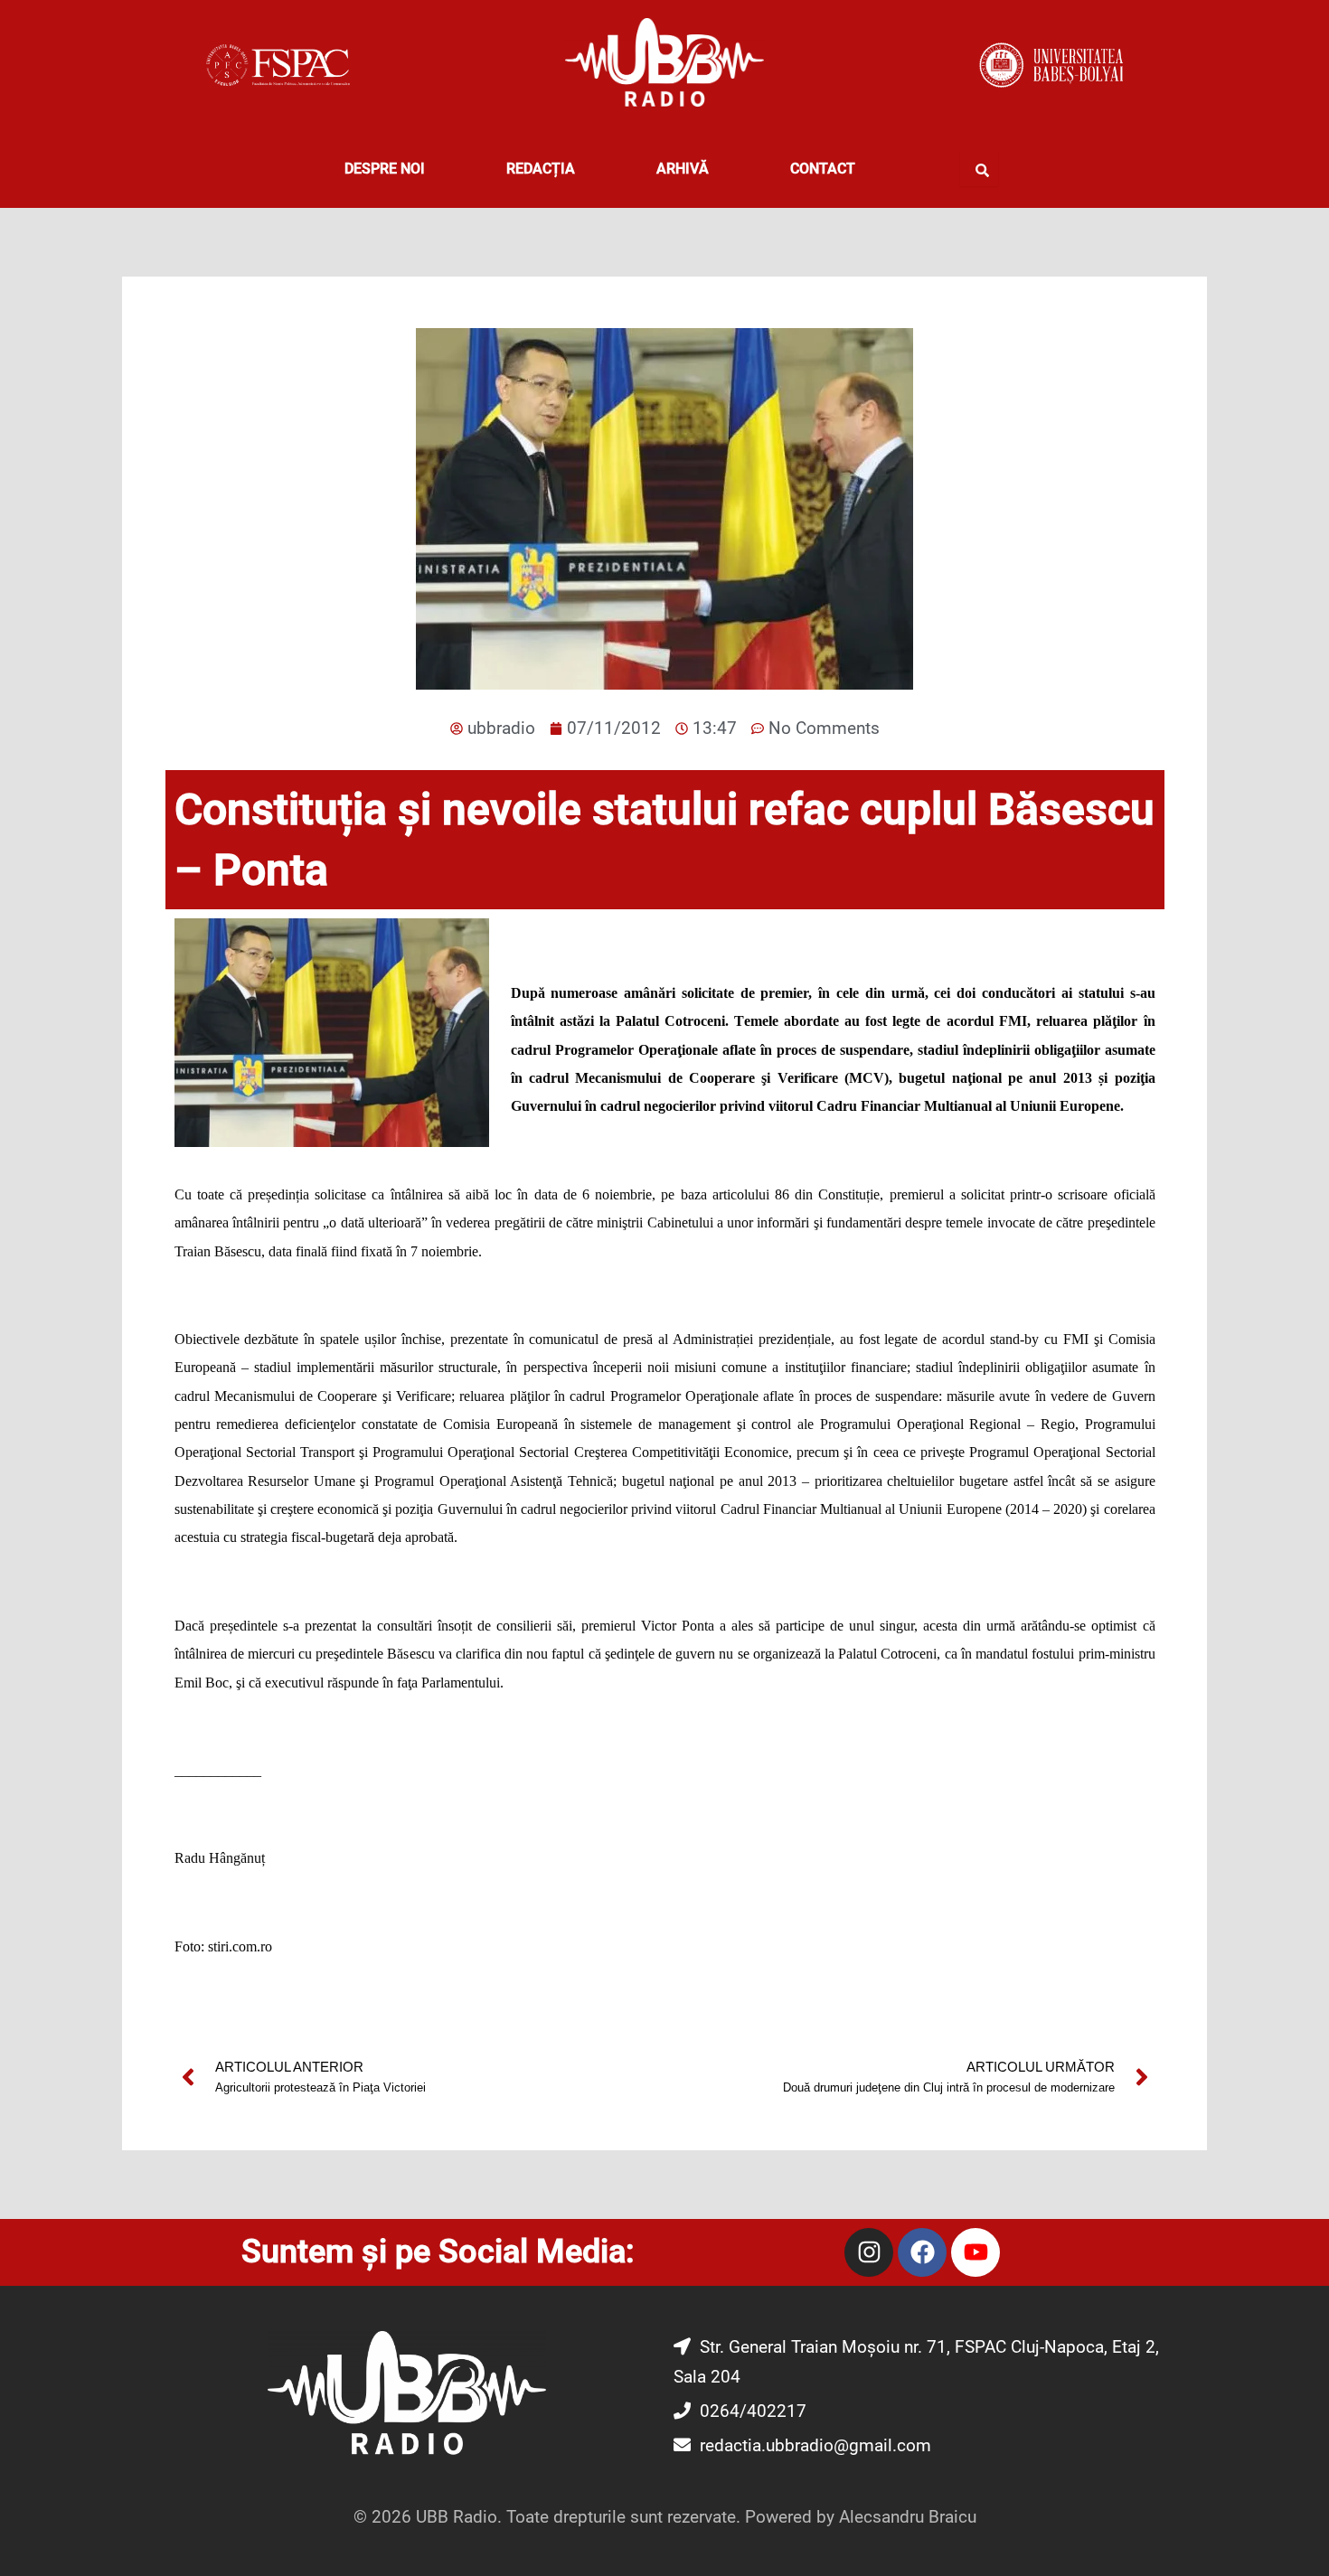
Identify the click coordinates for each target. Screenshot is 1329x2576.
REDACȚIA (541, 169)
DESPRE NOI (385, 169)
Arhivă (683, 169)
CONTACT (823, 169)
